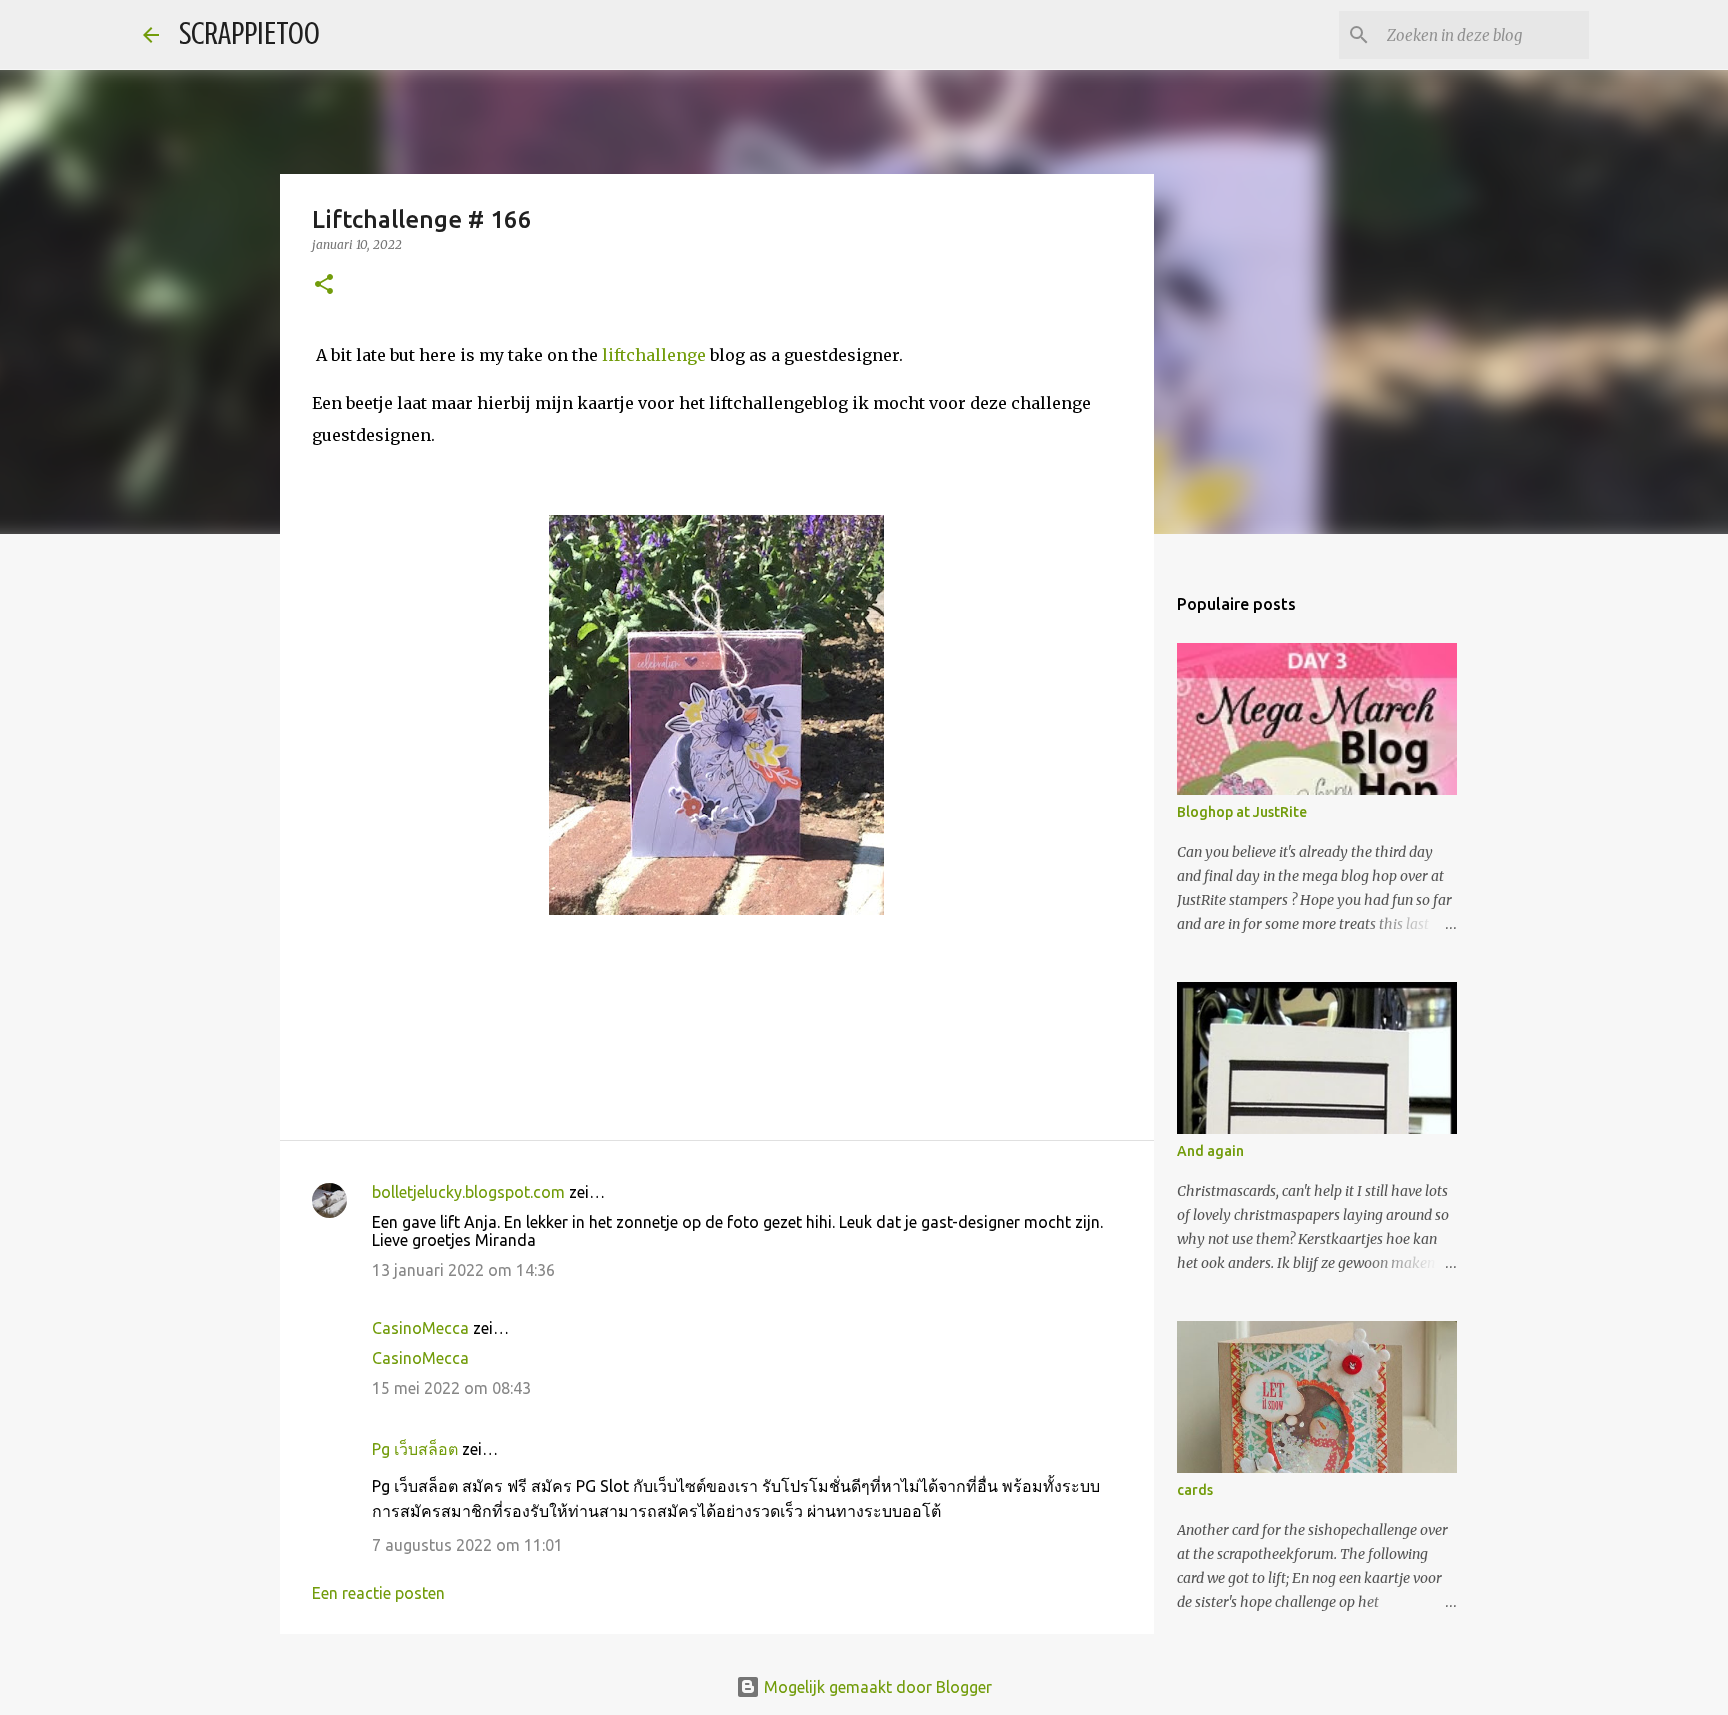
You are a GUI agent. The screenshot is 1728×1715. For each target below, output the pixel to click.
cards (1195, 1490)
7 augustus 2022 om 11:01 (467, 1545)
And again (1210, 1151)
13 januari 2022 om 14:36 (463, 1270)
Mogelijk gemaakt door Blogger (876, 1687)
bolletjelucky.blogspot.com (468, 1192)
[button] (324, 285)
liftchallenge (654, 355)
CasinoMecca (420, 1328)
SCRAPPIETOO (249, 34)
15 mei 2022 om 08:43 (451, 1388)
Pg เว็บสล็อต (415, 1449)
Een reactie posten (378, 1593)
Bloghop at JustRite (1242, 812)
